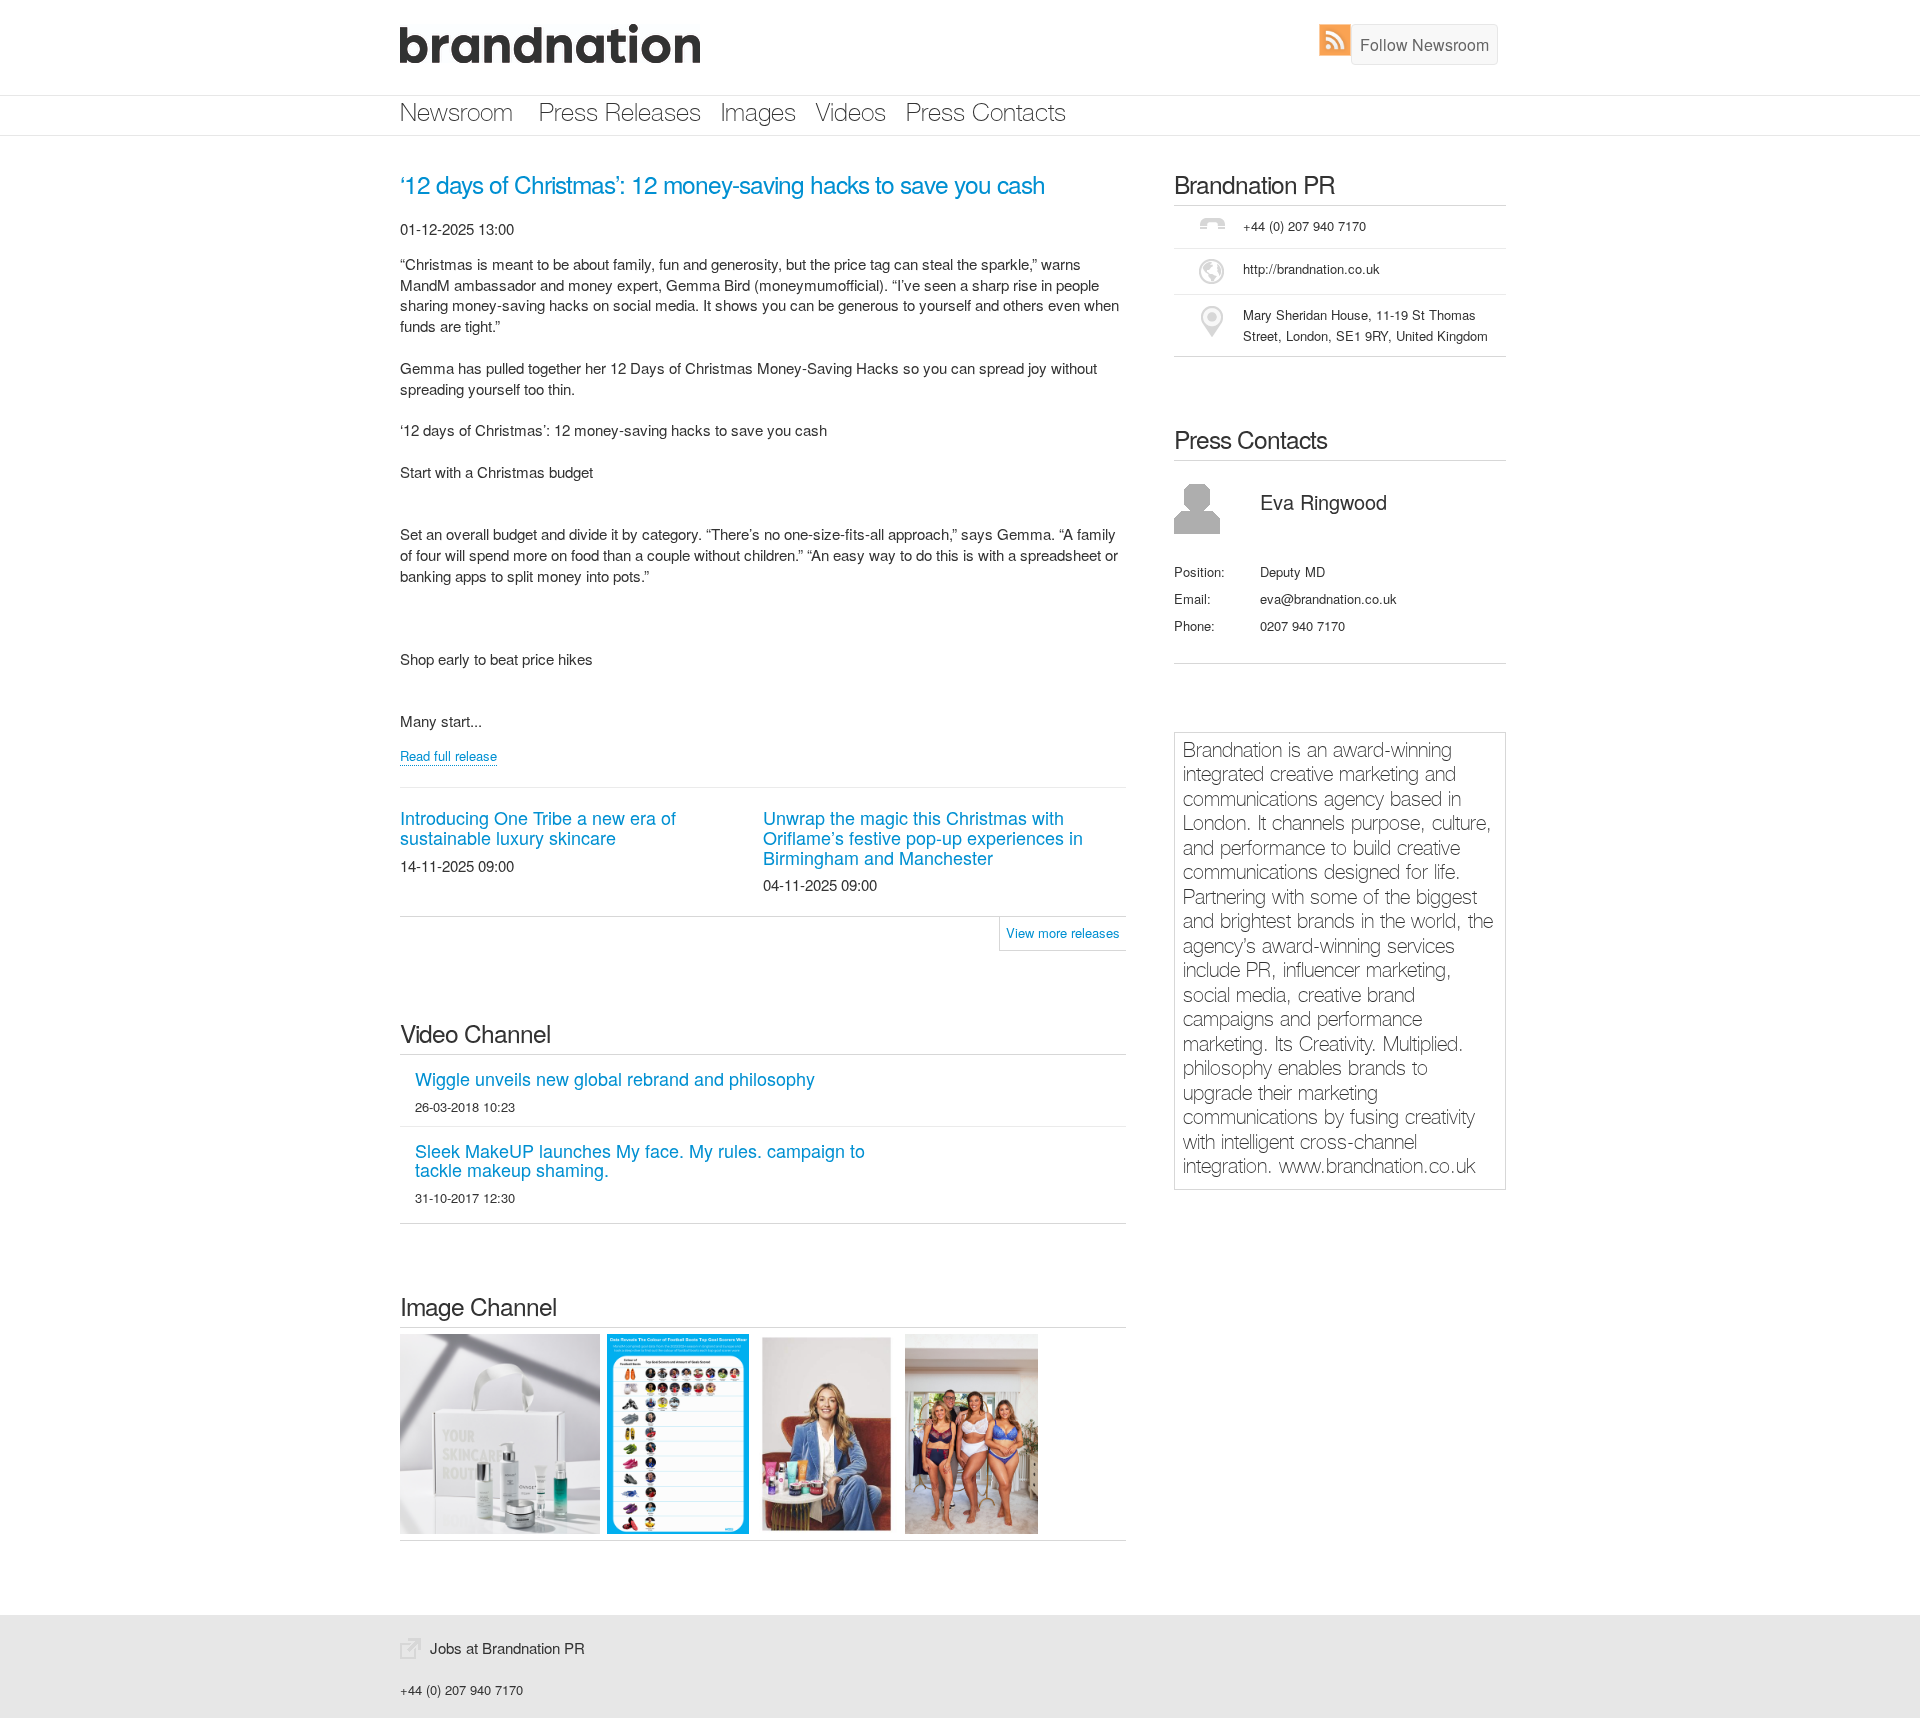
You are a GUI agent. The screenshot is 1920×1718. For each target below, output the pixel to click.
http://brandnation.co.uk (1311, 268)
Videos (851, 115)
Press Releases (620, 115)
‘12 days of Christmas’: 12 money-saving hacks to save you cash (722, 183)
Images (758, 115)
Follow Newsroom (1424, 44)
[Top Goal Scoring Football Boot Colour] (678, 1431)
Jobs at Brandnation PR (507, 1647)
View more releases (1063, 932)
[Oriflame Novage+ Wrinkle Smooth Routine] (500, 1431)
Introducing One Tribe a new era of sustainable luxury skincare (538, 827)
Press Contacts (986, 115)
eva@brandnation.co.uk (1328, 598)
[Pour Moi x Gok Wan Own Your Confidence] (971, 1431)
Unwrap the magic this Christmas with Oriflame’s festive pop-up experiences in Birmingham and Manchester (923, 837)
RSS (1339, 40)
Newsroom (456, 115)
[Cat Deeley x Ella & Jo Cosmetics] (826, 1431)
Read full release (448, 755)
